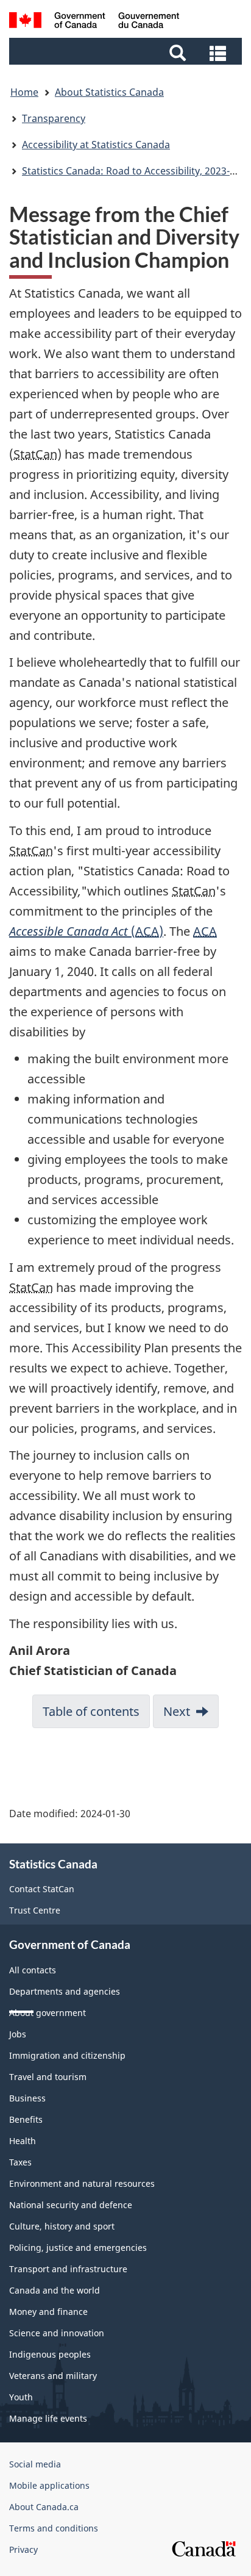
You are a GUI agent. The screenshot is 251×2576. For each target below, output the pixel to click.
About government (48, 2013)
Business (27, 2098)
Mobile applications (49, 2485)
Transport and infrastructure (68, 2269)
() (86, 931)
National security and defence (71, 2205)
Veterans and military (53, 2376)
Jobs (18, 2034)
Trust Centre (35, 1910)
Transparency (54, 118)
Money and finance (48, 2312)
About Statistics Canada (109, 92)
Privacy (23, 2549)
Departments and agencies (65, 1991)
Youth (21, 2397)
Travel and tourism (48, 2077)
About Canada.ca (44, 2507)
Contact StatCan (42, 1889)
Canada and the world (55, 2290)
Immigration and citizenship (67, 2055)
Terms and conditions (54, 2528)
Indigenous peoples (50, 2354)
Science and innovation (57, 2333)
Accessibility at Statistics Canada (96, 145)
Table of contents (91, 1711)
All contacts (33, 1970)
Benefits (26, 2119)
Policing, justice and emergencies (78, 2248)
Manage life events (48, 2418)
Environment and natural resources (82, 2183)
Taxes (20, 2162)
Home (24, 92)
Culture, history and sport (62, 2226)
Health (23, 2141)
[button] (127, 52)
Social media (35, 2464)
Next (177, 1711)
